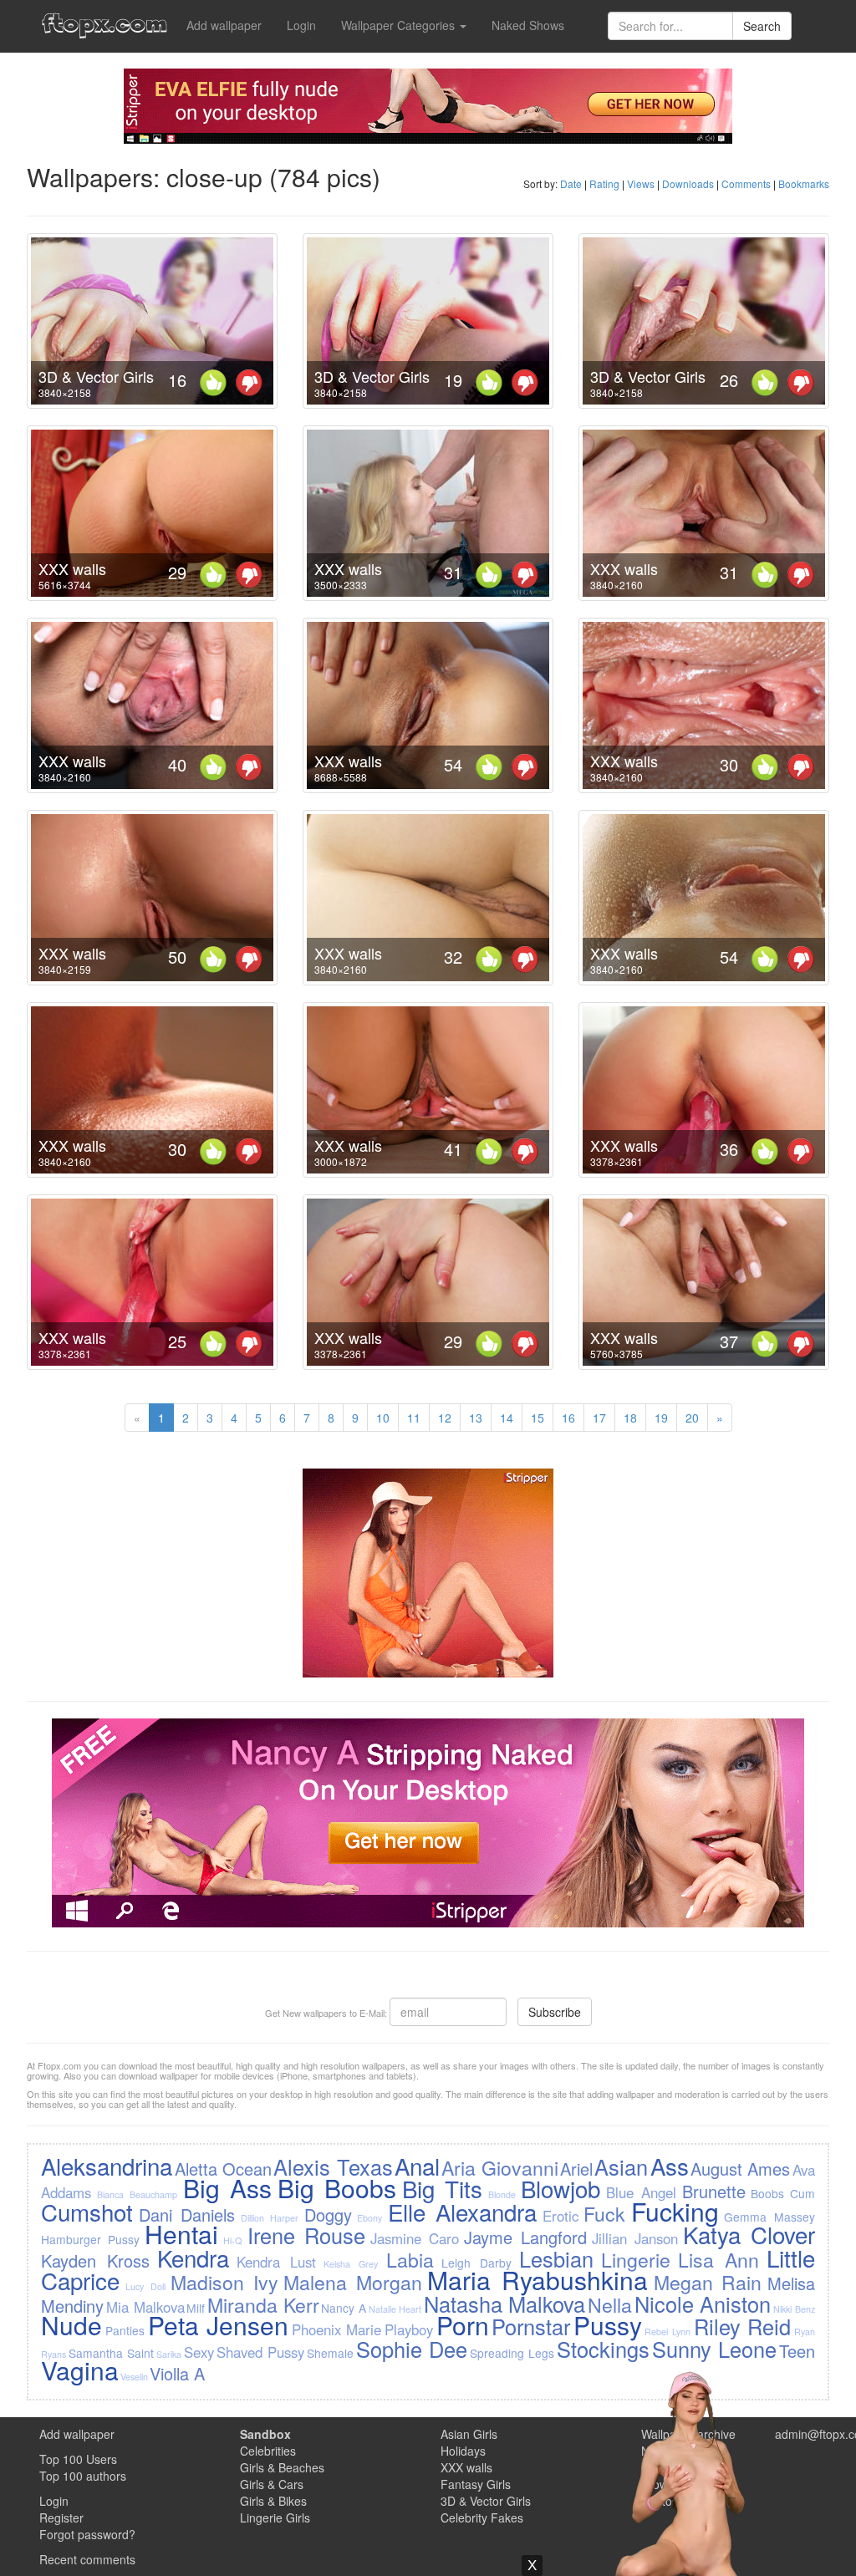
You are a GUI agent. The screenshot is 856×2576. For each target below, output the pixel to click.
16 (568, 1418)
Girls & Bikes (273, 2501)
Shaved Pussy (260, 2352)
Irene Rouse (306, 2235)
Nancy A (344, 2308)
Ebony (369, 2218)
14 (507, 1418)
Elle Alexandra (462, 2212)
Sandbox (265, 2434)
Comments (746, 183)
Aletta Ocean (223, 2169)
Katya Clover (749, 2234)
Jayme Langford (525, 2237)
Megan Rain (708, 2282)
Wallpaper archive (688, 2434)
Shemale (330, 2353)
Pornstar (531, 2326)
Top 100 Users (78, 2459)
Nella (610, 2304)
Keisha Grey (351, 2264)
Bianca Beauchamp (137, 2194)
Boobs (767, 2193)
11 (414, 1418)
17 (599, 1418)
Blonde (502, 2194)
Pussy (608, 2325)
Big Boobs (337, 2188)
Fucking (675, 2211)
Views (641, 183)
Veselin (134, 2377)
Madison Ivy (224, 2282)
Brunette (714, 2191)
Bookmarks (804, 183)
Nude (71, 2325)
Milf (196, 2308)
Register (61, 2517)
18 (630, 1418)
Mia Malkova (145, 2307)
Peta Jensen (219, 2325)
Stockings (603, 2349)
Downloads (688, 183)
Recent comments (87, 2559)
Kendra (193, 2258)
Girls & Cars (272, 2484)
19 (661, 1418)
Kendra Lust (276, 2262)
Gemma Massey (769, 2217)
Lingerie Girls (275, 2517)
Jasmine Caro (415, 2238)
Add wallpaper (224, 25)
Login (301, 25)
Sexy (199, 2352)
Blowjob (560, 2188)
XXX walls (72, 568)
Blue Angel (641, 2192)
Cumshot (87, 2212)
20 (692, 1418)
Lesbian (556, 2258)
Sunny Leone (714, 2349)
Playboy (409, 2329)
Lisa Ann (718, 2259)
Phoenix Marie (337, 2329)
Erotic (560, 2216)
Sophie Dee (412, 2349)
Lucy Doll (145, 2286)
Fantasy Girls (476, 2484)
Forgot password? (87, 2534)
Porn (463, 2325)
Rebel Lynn (667, 2332)
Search (762, 26)
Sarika (169, 2354)
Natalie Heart (395, 2309)
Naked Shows (528, 25)
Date (571, 183)
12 (445, 1418)
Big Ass (227, 2188)
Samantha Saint (111, 2353)
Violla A (177, 2373)
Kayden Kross (95, 2260)
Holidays (463, 2451)
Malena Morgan (353, 2282)
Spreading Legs (512, 2353)
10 (383, 1418)
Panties (125, 2330)
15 (538, 1418)
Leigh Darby (476, 2263)
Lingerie (636, 2259)
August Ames (740, 2169)
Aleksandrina (107, 2166)
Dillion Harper (270, 2218)
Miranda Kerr (263, 2304)
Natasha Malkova (505, 2304)
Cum (802, 2193)
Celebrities (268, 2451)
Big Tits (442, 2188)
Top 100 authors (83, 2476)
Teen (797, 2351)
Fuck (604, 2213)
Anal (417, 2166)
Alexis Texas (333, 2166)
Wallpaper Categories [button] (400, 25)
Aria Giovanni (499, 2167)
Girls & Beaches (282, 2467)
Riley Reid (743, 2326)
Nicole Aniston (703, 2304)
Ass (670, 2166)
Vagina (80, 2370)
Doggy (328, 2215)
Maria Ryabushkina (538, 2280)
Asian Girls (469, 2434)
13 (476, 1418)
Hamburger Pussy (90, 2239)
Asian (621, 2166)
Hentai (181, 2234)
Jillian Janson (635, 2238)
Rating (604, 183)
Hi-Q (232, 2240)
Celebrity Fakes (482, 2517)
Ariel (576, 2169)
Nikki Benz (794, 2309)
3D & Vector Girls (96, 376)
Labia (410, 2259)
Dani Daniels (187, 2215)
